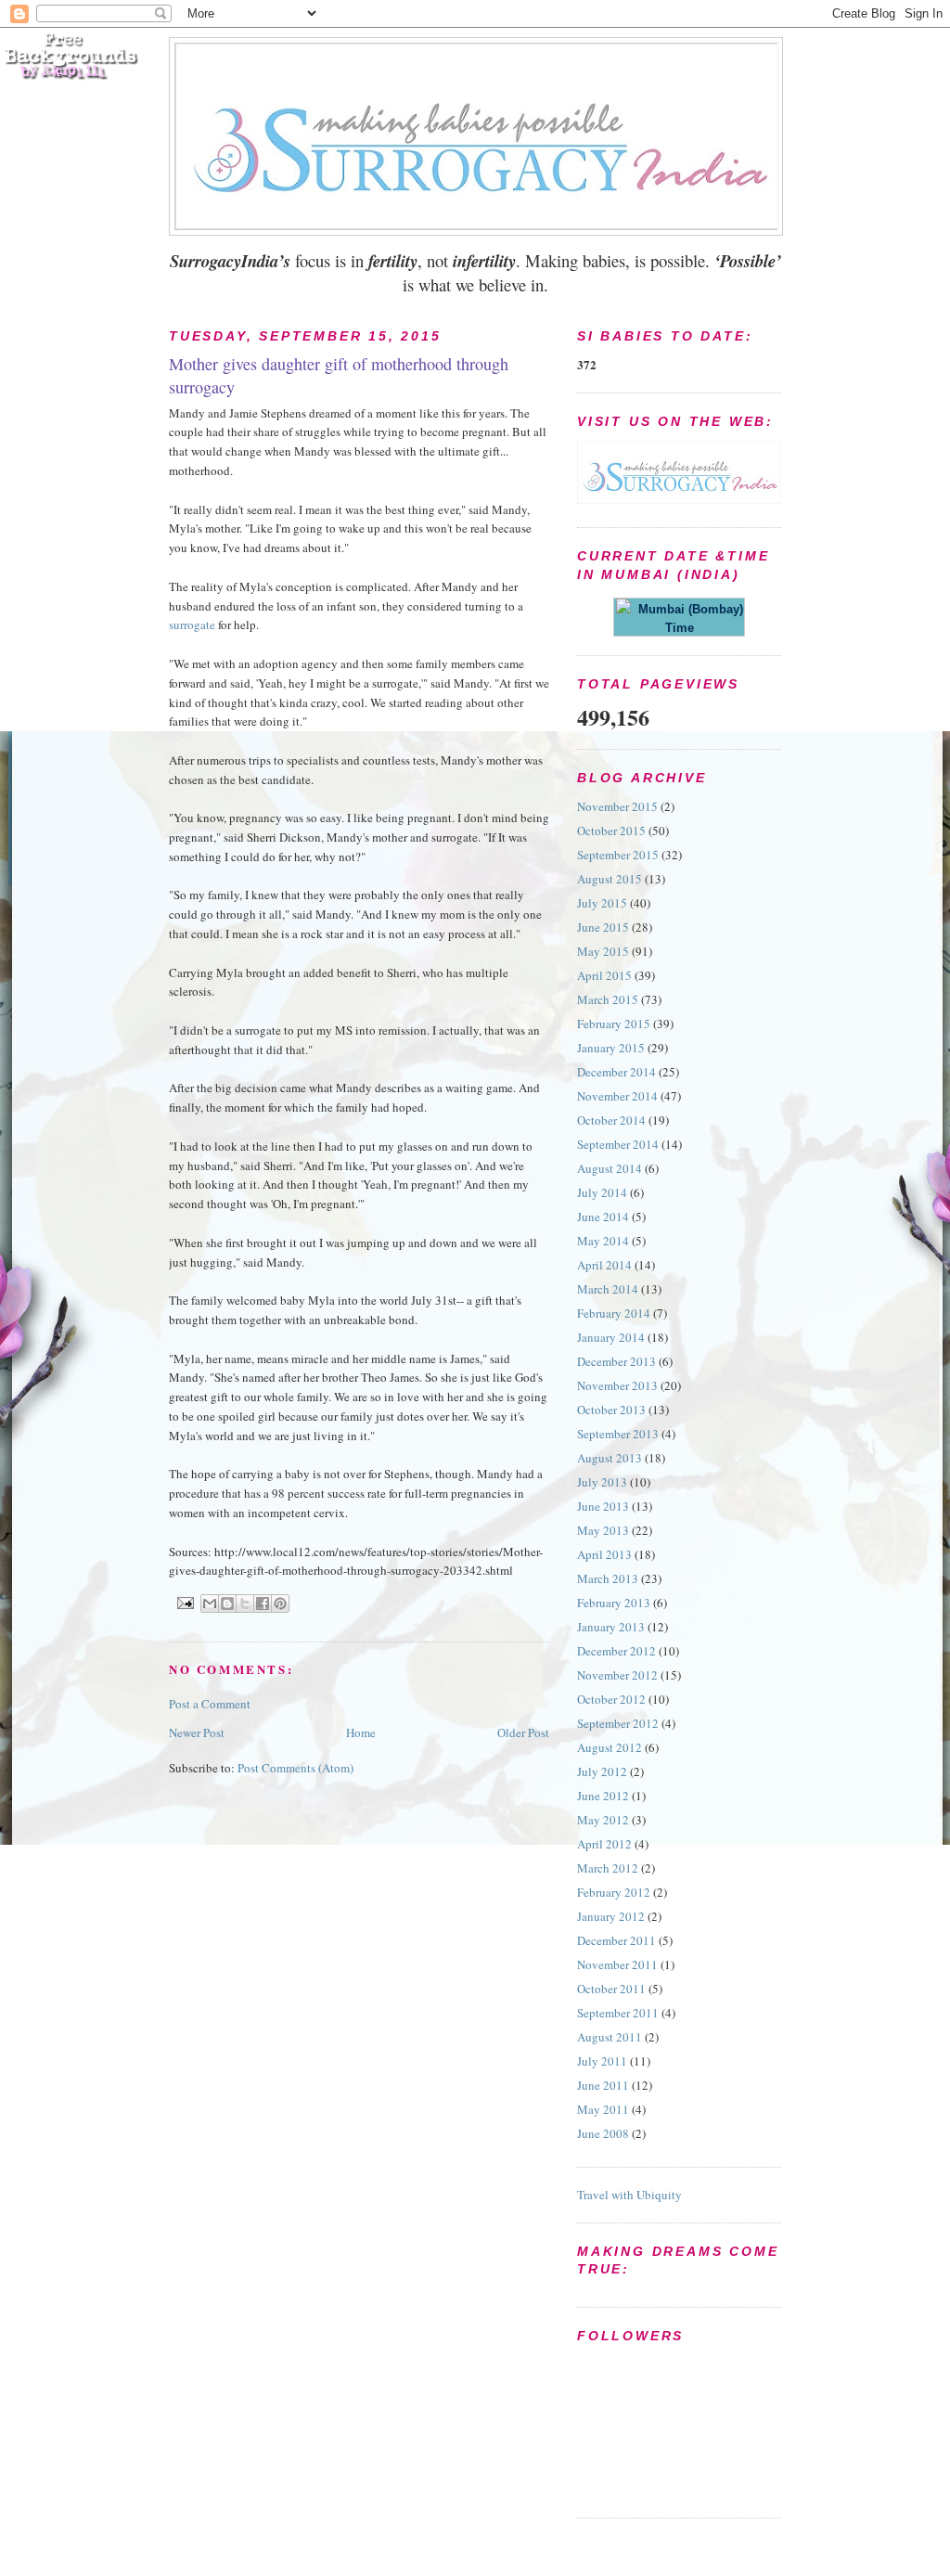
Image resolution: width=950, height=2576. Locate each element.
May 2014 (603, 1241)
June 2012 (603, 1796)
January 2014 (611, 1337)
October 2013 (611, 1410)
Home (361, 1732)
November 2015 (617, 806)
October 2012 (611, 1699)
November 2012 (617, 1675)
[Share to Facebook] (263, 1604)
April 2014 (604, 1265)
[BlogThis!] (227, 1604)
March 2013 (608, 1578)
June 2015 (603, 927)
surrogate (192, 625)
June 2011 (603, 2085)
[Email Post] (185, 1602)
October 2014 (611, 1120)
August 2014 (610, 1168)
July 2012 (602, 1771)
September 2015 (618, 855)
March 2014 (608, 1289)
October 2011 (611, 1989)
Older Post (523, 1732)
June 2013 (603, 1506)
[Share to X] (245, 1604)
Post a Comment (210, 1704)
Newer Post (197, 1732)
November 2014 (617, 1096)
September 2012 (618, 1723)
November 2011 (617, 1964)
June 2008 (603, 2133)
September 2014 (618, 1144)
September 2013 (618, 1434)
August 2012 (610, 1747)
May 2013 (603, 1530)
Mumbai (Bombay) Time (687, 618)
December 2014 (616, 1072)
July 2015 (602, 903)
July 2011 (602, 2061)
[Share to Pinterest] (280, 1604)
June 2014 (603, 1217)
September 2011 (618, 2013)
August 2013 (610, 1458)
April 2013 (604, 1554)
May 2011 (603, 2109)
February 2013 (614, 1603)
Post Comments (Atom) (295, 1768)
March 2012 (608, 1868)
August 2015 (610, 879)
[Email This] (210, 1604)
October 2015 (611, 831)
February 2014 (614, 1313)
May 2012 (603, 1820)
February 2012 (614, 1892)
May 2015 (603, 951)
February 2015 (614, 1024)
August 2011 (610, 2037)
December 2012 (616, 1651)
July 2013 (602, 1482)
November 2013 (617, 1385)
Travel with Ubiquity (629, 2195)
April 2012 (604, 1844)
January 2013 (611, 1627)
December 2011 (616, 1940)
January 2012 (611, 1916)
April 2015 (604, 975)
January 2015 (611, 1048)
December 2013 (616, 1361)
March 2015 (608, 999)
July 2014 (602, 1192)
